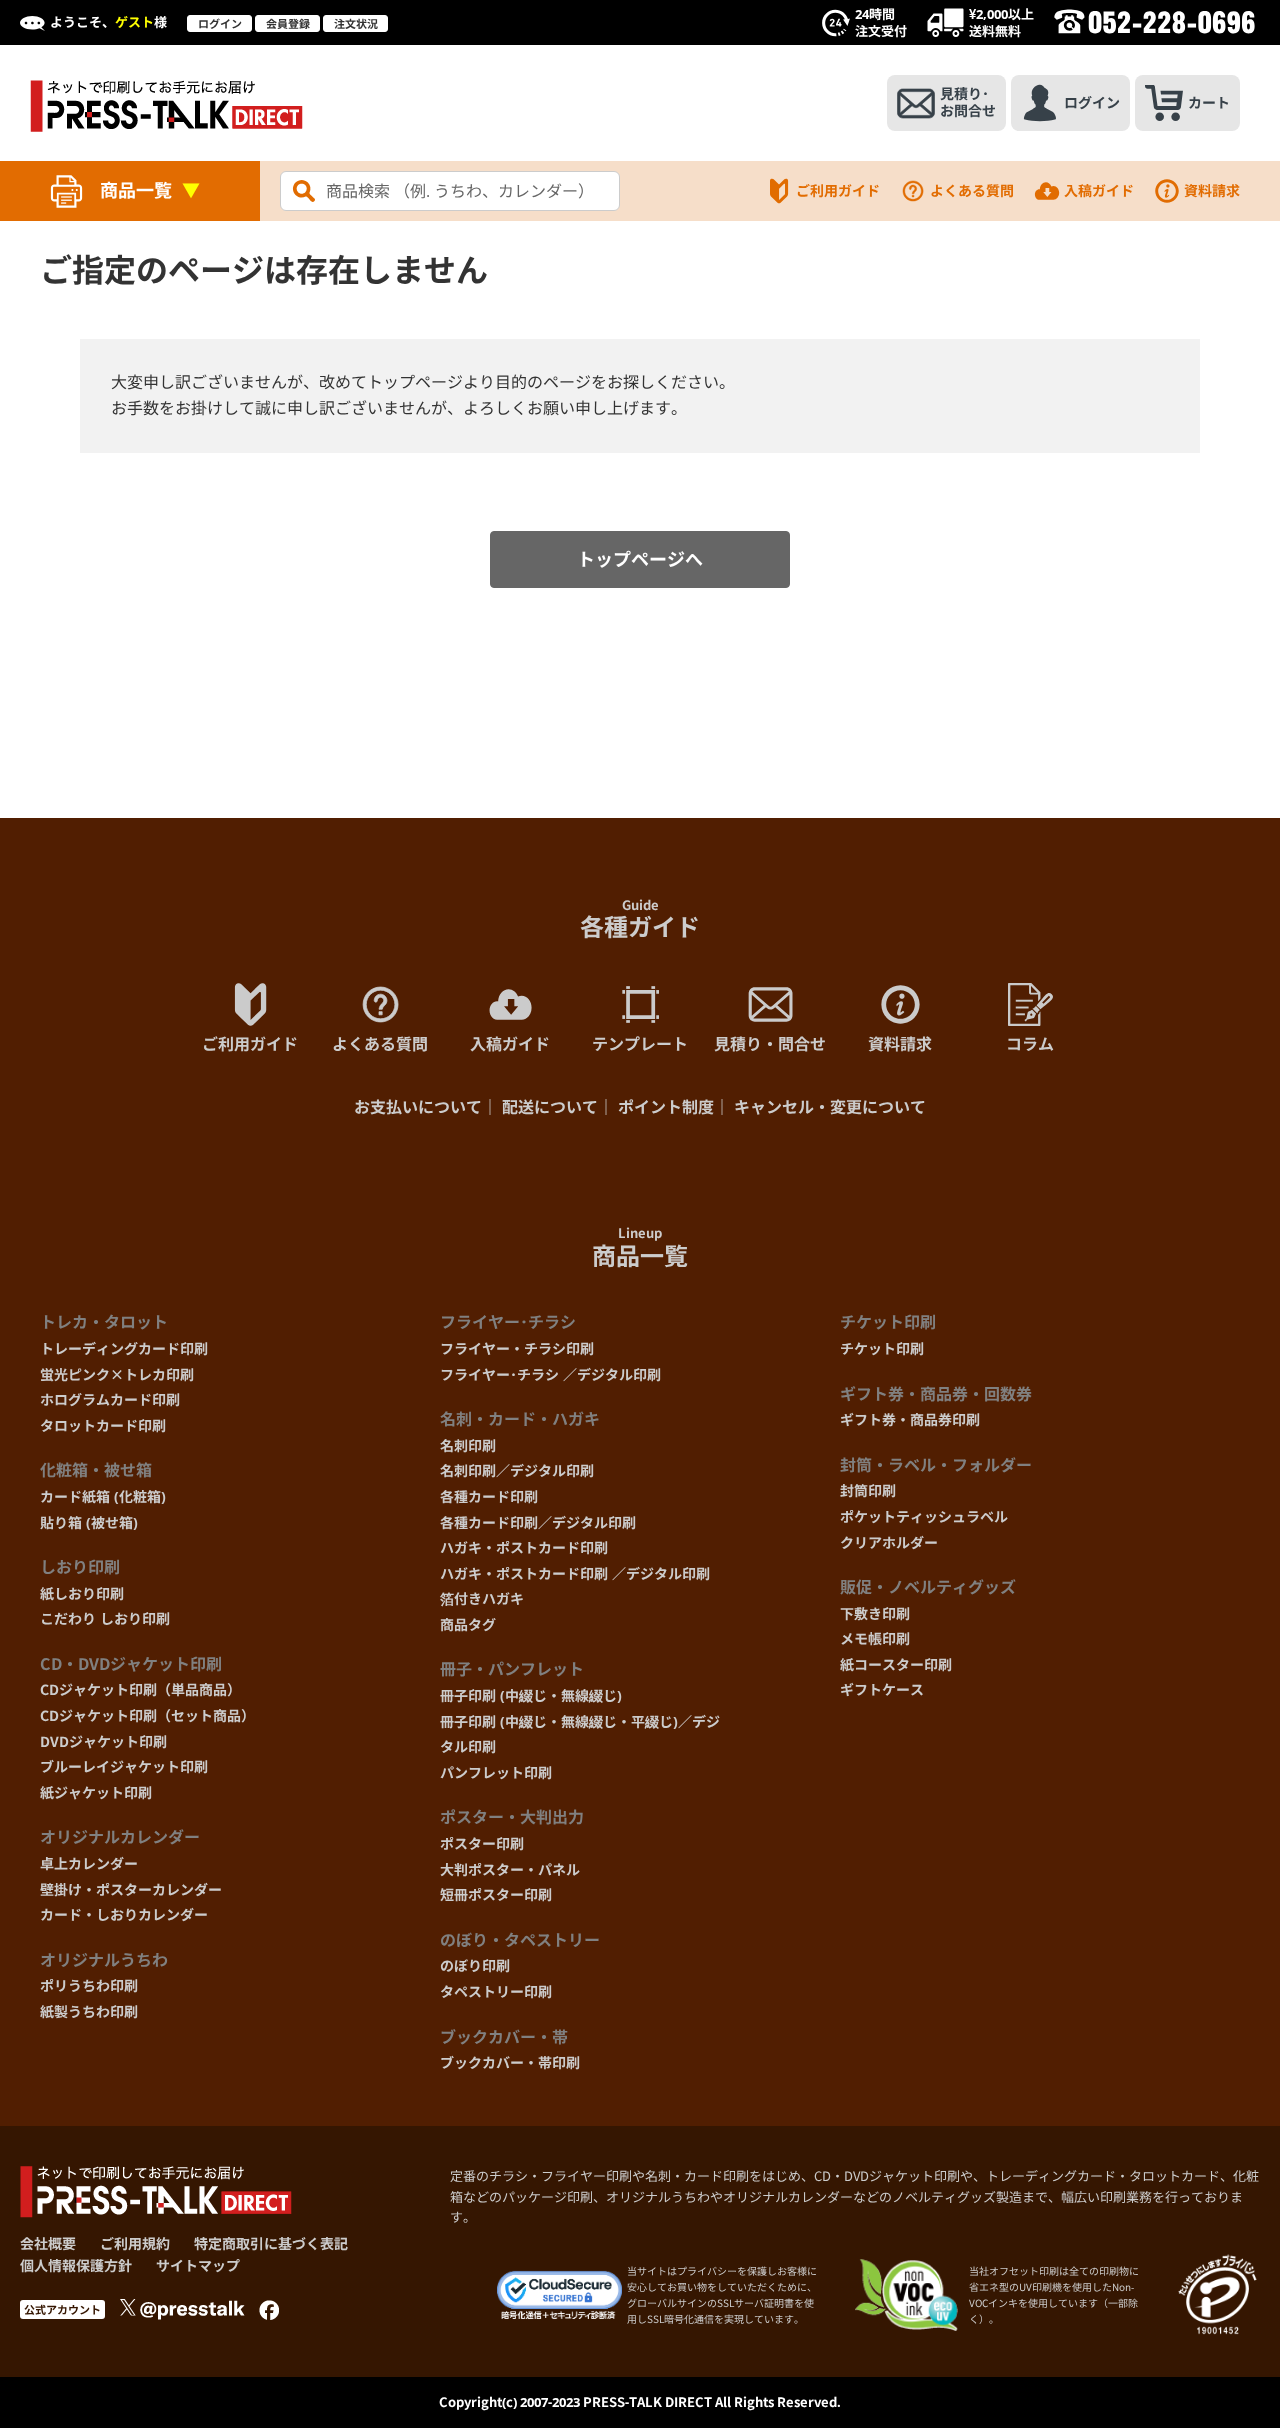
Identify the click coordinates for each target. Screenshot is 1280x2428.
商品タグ (468, 1624)
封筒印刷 (868, 1490)
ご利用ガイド (838, 190)
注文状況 (356, 23)
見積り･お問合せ (968, 102)
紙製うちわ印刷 (89, 2011)
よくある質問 (972, 190)
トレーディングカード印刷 (124, 1348)
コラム (1030, 1044)
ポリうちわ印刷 (89, 1985)
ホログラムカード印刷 (110, 1399)
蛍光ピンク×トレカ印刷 (117, 1374)
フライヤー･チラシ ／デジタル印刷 (550, 1374)
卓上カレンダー (89, 1863)
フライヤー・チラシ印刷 (517, 1348)
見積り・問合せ (770, 1044)
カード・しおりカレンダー (124, 1914)
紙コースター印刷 (896, 1664)
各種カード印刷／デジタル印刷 (538, 1522)
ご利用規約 (135, 2243)
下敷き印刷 (875, 1613)
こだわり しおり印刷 (105, 1618)
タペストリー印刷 (496, 1991)
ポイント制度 (666, 1107)
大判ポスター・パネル (510, 1869)
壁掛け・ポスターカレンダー (131, 1889)
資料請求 (1212, 190)
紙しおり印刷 (82, 1593)
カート (1209, 102)
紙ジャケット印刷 (96, 1792)
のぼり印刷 (475, 1965)
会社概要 (48, 2243)
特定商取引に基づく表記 (271, 2243)
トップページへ (640, 559)
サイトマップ (198, 2265)
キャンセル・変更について (830, 1107)
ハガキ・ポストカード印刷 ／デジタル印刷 (575, 1573)
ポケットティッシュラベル (924, 1516)
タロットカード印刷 (103, 1425)
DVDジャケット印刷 (103, 1741)
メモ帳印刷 (875, 1638)
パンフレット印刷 (496, 1772)
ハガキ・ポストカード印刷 (524, 1547)
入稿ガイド (1099, 190)
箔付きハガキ (482, 1598)
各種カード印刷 (489, 1496)
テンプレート (640, 1044)
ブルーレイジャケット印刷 (124, 1766)
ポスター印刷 (482, 1843)
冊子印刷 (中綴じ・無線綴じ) (531, 1695)
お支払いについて (418, 1107)
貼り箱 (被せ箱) (89, 1522)
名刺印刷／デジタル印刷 (517, 1470)
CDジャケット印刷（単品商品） (140, 1689)
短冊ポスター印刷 (496, 1894)
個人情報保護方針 (76, 2265)
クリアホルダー (889, 1542)
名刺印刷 (468, 1445)
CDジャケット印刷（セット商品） (147, 1715)
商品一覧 (136, 190)
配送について (550, 1107)
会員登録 (288, 23)
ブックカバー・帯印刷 (510, 2062)
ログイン (220, 23)
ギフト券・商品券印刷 (910, 1419)
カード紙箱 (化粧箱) (103, 1496)
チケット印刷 (882, 1348)
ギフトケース (882, 1689)
